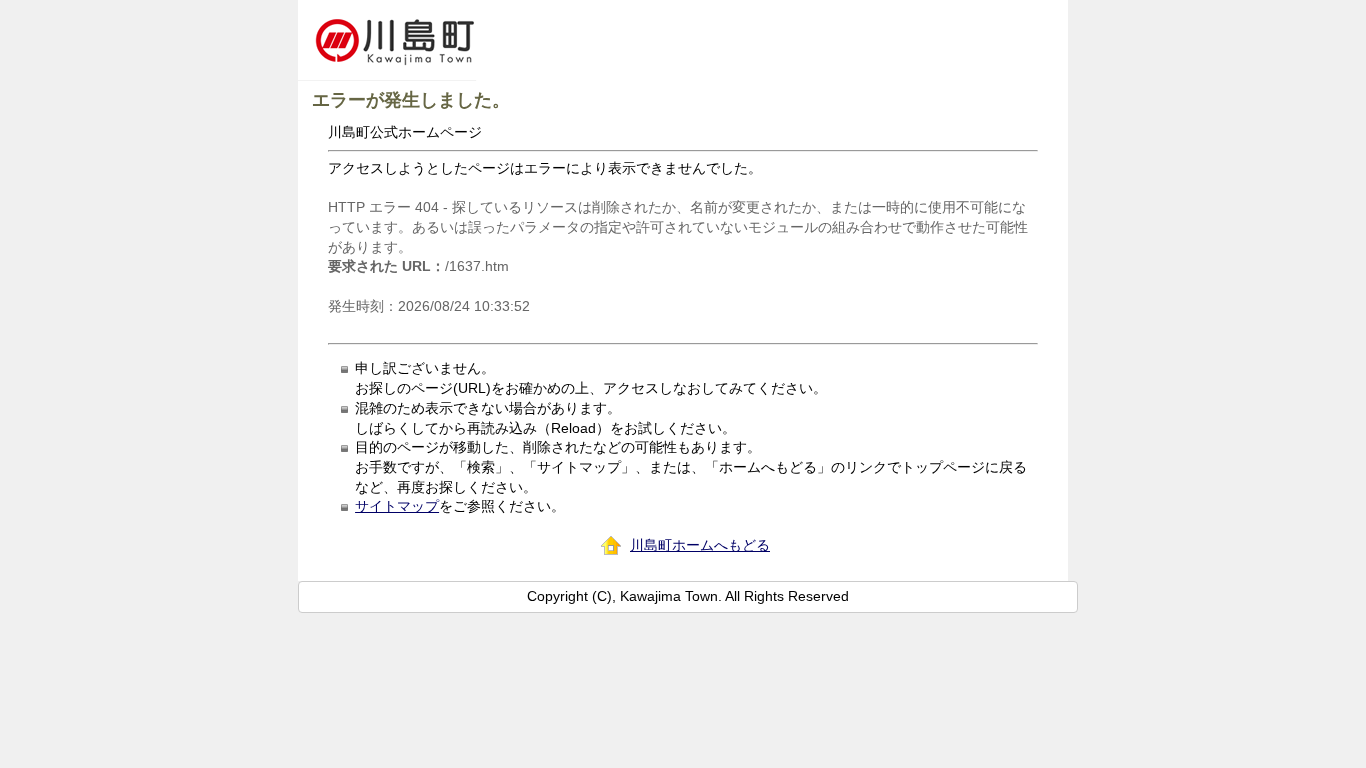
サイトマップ (397, 506)
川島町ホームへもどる (700, 545)
